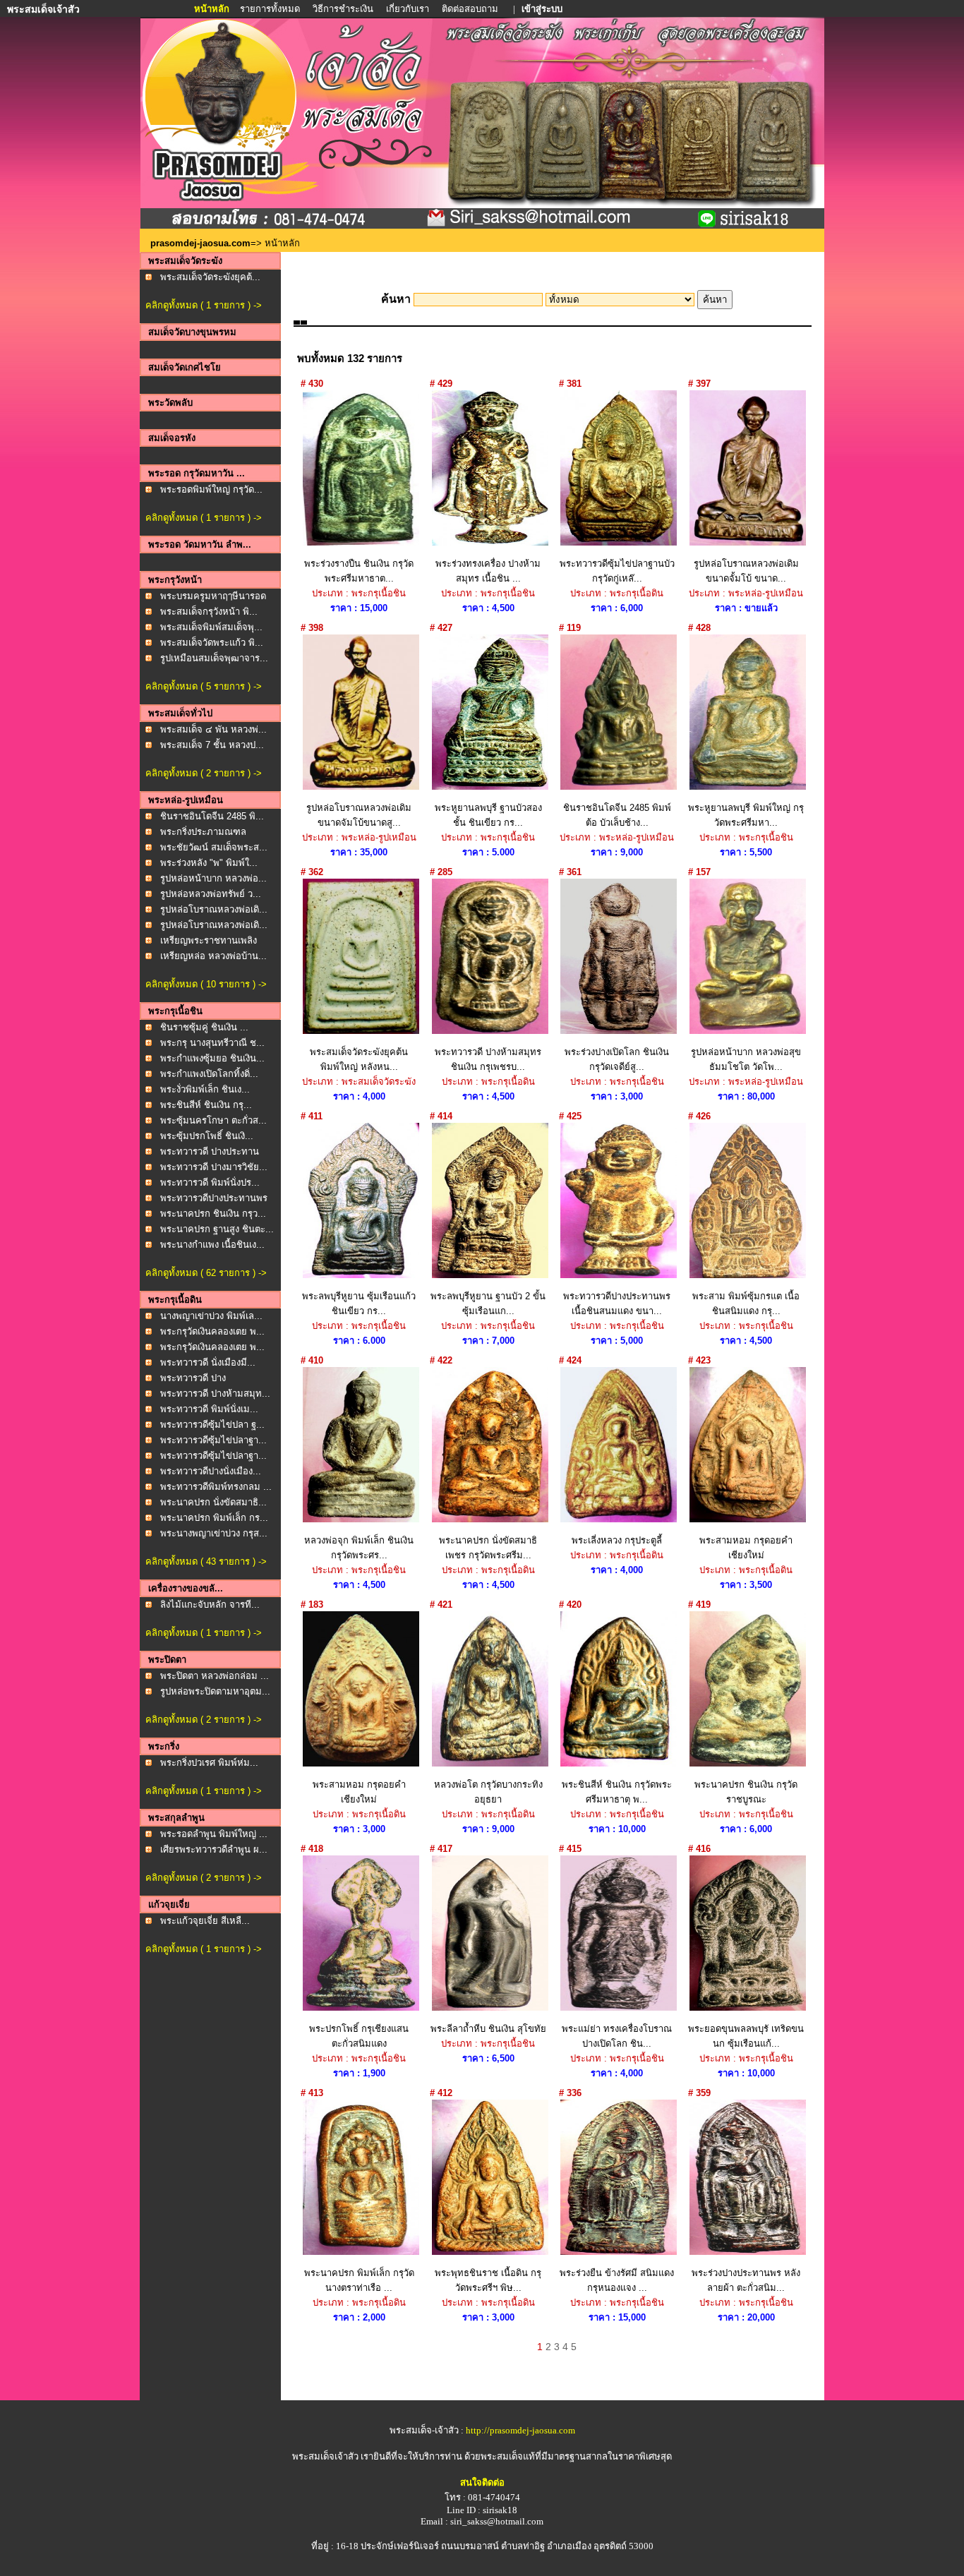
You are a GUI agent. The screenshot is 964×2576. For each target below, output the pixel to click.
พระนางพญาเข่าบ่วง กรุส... (214, 1533)
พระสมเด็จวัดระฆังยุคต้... (210, 277)
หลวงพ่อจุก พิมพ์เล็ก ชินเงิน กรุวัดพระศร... (359, 1548)
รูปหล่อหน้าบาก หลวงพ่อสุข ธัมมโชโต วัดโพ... (746, 1059)
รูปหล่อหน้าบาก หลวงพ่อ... (213, 878)
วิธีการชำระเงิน (344, 9)
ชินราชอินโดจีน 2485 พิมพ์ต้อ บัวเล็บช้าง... (617, 815)
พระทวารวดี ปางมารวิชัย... (214, 1167)
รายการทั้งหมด (270, 9)
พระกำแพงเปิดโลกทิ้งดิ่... (209, 1074)
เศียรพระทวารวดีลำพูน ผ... (214, 1849)
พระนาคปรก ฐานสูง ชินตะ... (217, 1229)
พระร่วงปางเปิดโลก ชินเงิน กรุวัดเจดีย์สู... (617, 1059)
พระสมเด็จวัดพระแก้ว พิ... (212, 643)
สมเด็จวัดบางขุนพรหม (192, 332)
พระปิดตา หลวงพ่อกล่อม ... (215, 1676)
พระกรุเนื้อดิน (175, 1300)
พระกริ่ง (164, 1746)
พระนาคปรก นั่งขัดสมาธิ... (213, 1502)
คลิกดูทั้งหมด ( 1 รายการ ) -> (204, 305)
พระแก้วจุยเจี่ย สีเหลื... (205, 1921)
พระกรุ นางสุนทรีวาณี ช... (212, 1043)
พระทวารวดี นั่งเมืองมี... (208, 1362)
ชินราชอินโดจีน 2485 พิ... (212, 816)
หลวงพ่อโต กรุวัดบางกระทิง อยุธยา (488, 1792)
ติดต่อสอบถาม (471, 9)
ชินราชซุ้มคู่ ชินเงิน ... (204, 1027)
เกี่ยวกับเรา (408, 9)
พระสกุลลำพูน (176, 1818)
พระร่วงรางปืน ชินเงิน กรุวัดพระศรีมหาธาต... (359, 571)
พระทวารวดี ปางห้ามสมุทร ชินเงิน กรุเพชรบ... (488, 1059)
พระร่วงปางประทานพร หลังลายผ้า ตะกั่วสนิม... (746, 2280)
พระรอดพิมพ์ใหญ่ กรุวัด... (211, 489)
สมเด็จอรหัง (172, 438)
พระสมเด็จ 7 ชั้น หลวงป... (212, 745)
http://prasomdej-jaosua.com (520, 2430)
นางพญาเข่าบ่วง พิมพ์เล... (211, 1316)
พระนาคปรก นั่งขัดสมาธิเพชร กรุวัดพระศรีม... (488, 1548)
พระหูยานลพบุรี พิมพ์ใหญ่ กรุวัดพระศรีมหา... (746, 815)
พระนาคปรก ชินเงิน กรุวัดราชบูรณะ (746, 1792)
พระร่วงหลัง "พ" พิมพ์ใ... (209, 863)
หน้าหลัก (213, 9)
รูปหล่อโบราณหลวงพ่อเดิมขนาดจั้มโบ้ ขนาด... (746, 571)
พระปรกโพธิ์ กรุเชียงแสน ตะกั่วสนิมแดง (359, 2036)
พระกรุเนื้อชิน (175, 1011)
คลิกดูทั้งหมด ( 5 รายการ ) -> (204, 686)
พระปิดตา (167, 1660)
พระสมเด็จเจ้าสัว (325, 2456)
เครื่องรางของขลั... (186, 1588)
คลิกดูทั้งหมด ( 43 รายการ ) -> (206, 1561)
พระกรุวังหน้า (175, 580)
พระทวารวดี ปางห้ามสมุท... (215, 1394)
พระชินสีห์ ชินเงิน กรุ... (206, 1105)
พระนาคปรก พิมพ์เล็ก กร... (214, 1518)
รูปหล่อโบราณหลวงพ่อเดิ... (214, 909)
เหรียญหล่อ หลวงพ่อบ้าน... (213, 956)
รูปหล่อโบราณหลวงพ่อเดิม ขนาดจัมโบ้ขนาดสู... (359, 815)
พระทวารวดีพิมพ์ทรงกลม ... (216, 1487)
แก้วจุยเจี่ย (169, 1904)
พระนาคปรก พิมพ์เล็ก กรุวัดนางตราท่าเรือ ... (359, 2280)
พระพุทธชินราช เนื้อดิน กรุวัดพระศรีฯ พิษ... (488, 2280)
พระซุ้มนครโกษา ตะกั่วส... (213, 1120)
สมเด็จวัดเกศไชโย (185, 367)
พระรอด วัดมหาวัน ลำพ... (200, 544)
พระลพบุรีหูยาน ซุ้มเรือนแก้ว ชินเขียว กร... (359, 1304)
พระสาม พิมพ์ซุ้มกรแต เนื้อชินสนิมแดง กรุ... (746, 1304)
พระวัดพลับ (170, 403)
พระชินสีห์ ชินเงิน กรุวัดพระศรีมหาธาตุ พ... (617, 1792)
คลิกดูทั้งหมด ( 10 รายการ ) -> (206, 984)
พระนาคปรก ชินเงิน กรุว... (213, 1214)
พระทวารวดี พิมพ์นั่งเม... (209, 1409)
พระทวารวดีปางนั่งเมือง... (211, 1471)
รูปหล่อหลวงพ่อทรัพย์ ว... (211, 894)
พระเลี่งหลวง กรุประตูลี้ (617, 1540)
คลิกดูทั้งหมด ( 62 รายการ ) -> (206, 1273)
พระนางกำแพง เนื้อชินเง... (212, 1245)
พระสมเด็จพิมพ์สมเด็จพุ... (211, 627)
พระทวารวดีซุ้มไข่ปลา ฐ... (212, 1425)
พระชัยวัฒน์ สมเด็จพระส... (214, 847)
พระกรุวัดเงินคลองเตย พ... (212, 1331)
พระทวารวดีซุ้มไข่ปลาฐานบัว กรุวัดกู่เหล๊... (617, 571)
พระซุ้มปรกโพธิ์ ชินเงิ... (207, 1136)
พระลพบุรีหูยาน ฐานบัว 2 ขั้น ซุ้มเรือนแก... (488, 1304)
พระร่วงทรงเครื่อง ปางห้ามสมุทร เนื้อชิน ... (488, 571)
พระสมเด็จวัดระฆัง (185, 261)
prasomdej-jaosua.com (200, 243)
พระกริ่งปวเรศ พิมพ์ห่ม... (209, 1763)
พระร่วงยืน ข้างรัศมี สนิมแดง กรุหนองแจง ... (617, 2280)
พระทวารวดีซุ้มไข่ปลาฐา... (213, 1440)
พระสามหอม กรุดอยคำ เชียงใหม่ (746, 1548)
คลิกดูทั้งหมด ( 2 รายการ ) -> (204, 773)
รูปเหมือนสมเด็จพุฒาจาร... (214, 658)
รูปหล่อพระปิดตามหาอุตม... (215, 1691)
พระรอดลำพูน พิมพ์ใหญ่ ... (214, 1834)
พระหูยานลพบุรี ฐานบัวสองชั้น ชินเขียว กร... (488, 815)
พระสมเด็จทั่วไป (180, 713)
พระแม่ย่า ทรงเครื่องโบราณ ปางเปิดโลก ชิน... (617, 2036)
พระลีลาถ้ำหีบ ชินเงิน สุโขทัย (488, 2029)
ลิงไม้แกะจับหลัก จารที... (210, 1605)
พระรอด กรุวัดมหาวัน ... (197, 473)
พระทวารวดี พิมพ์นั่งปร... (210, 1182)
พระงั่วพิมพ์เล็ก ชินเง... (205, 1089)
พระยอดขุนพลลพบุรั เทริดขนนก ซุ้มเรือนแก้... (746, 2036)
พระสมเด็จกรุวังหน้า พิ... (209, 612)
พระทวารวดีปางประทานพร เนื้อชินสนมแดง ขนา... (617, 1304)
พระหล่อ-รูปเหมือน (186, 800)
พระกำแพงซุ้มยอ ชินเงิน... (212, 1058)
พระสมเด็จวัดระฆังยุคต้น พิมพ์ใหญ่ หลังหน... (359, 1059)
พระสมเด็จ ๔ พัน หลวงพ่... (213, 729)
